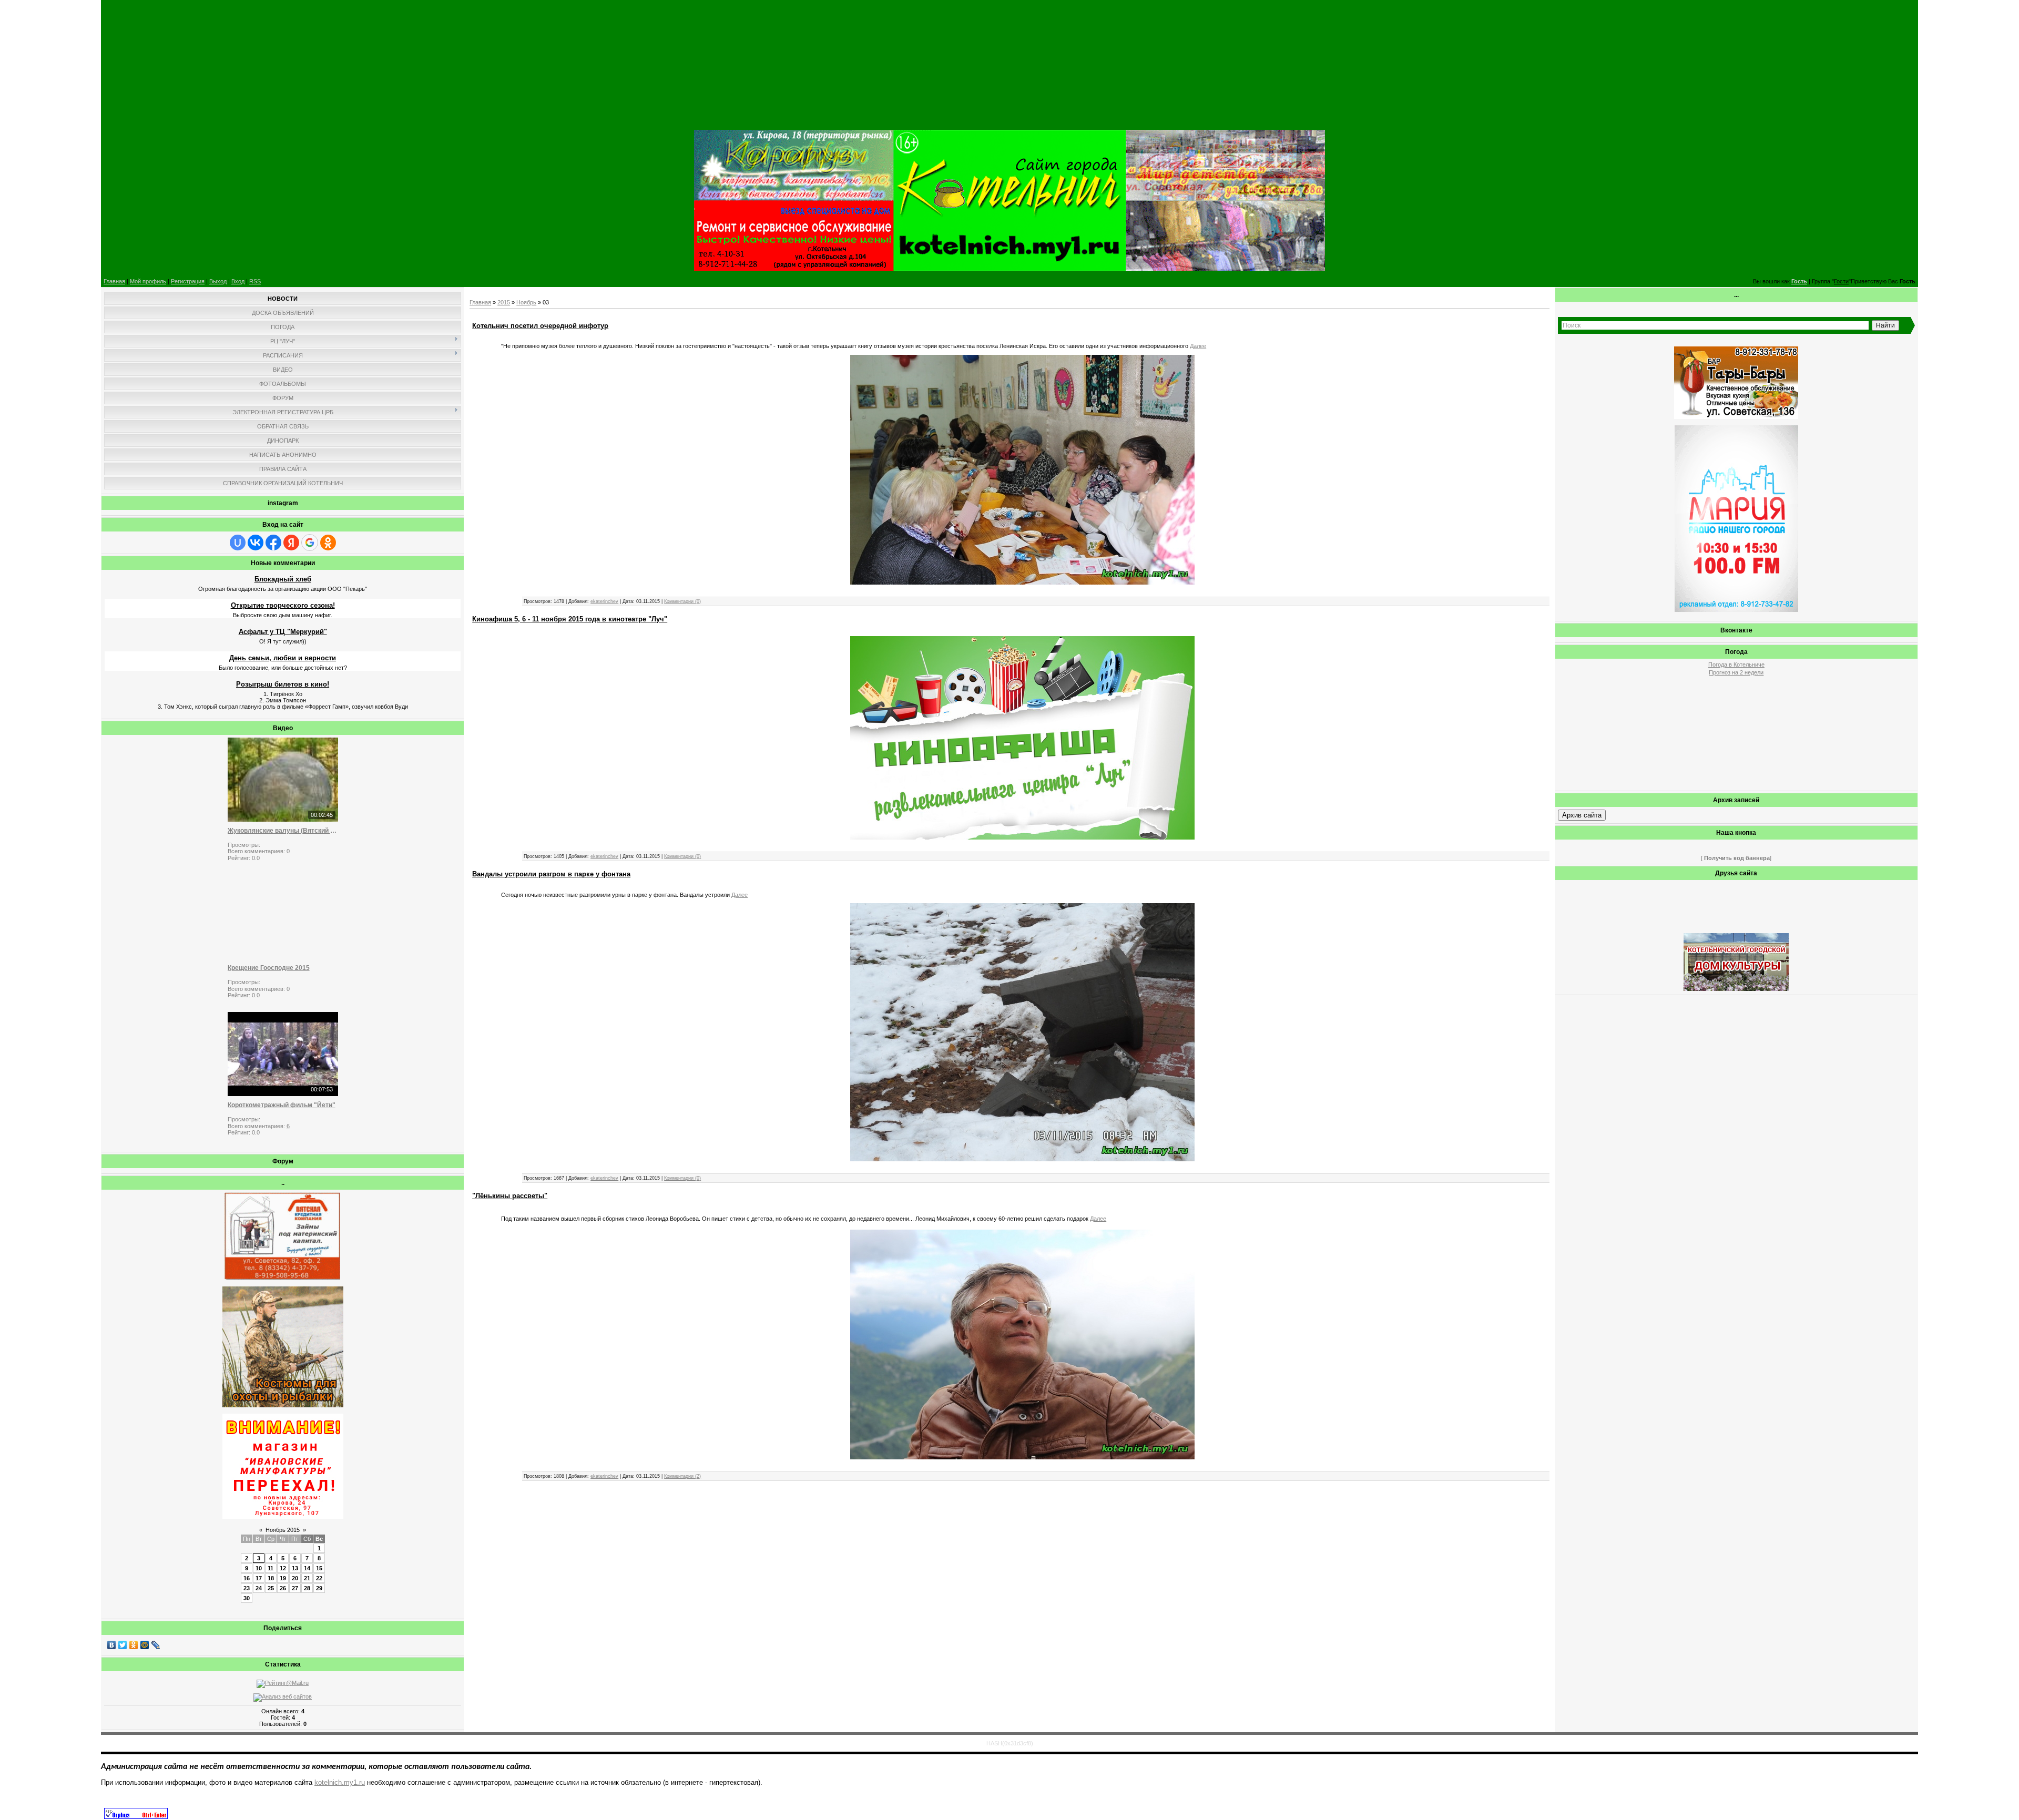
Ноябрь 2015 (283, 1530)
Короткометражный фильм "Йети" (282, 1105)
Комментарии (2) (682, 1476)
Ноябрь (526, 302)
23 (247, 1588)
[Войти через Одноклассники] (328, 543)
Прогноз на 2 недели (1736, 672)
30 (247, 1598)
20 (295, 1578)
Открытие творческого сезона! (283, 605)
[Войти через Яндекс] (291, 543)
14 (307, 1568)
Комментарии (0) (682, 601)
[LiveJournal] (156, 1645)
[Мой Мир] (145, 1645)
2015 (504, 302)
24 (259, 1588)
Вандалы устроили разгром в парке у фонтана (551, 874)
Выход (218, 281)
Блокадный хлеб (283, 579)
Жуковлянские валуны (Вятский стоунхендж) (283, 831)
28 (307, 1588)
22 (319, 1578)
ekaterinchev (604, 601)
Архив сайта (1582, 815)
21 (307, 1578)
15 (319, 1568)
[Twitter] (123, 1645)
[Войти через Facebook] (273, 543)
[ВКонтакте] (112, 1645)
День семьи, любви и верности (283, 658)
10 (259, 1568)
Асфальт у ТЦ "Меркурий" (283, 632)
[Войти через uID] (238, 543)
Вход (238, 281)
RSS (255, 281)
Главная (114, 281)
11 (271, 1568)
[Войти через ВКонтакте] (256, 543)
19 (283, 1578)
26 (283, 1588)
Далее (1198, 346)
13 (295, 1568)
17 (259, 1578)
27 (295, 1588)
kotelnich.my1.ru (340, 1782)
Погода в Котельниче (1736, 664)
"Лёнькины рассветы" (510, 1196)
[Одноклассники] (134, 1645)
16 (247, 1578)
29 (319, 1588)
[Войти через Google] (310, 543)
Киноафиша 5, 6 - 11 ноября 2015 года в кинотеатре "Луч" (570, 619)
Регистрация (188, 281)
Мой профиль (148, 281)
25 (271, 1588)
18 (271, 1578)
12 (283, 1568)
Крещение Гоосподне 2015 (269, 968)
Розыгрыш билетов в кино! (283, 684)
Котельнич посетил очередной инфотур (540, 326)
